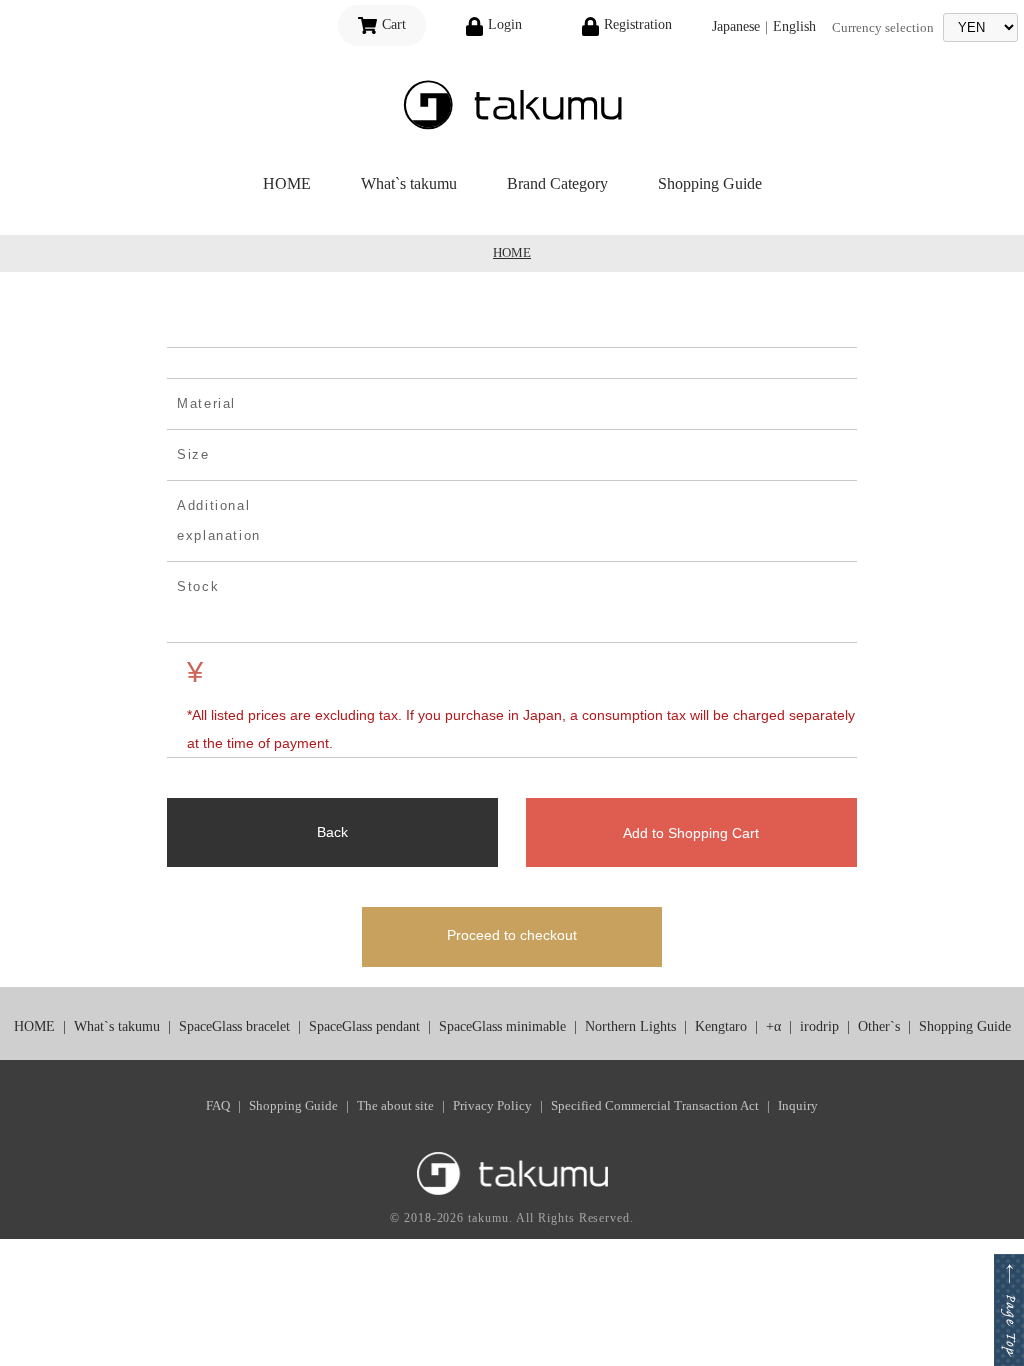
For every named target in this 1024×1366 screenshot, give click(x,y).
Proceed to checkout (512, 935)
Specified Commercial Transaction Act (655, 1105)
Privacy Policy (492, 1105)
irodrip (819, 1026)
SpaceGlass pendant (364, 1026)
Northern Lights (630, 1026)
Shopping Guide (710, 183)
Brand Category (557, 183)
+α (773, 1026)
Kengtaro (721, 1026)
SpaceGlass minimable (502, 1026)
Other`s (879, 1026)
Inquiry (798, 1105)
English (794, 26)
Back (332, 832)
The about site (395, 1105)
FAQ (218, 1105)
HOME (287, 183)
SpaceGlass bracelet (234, 1026)
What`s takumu (409, 183)
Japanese (736, 26)
